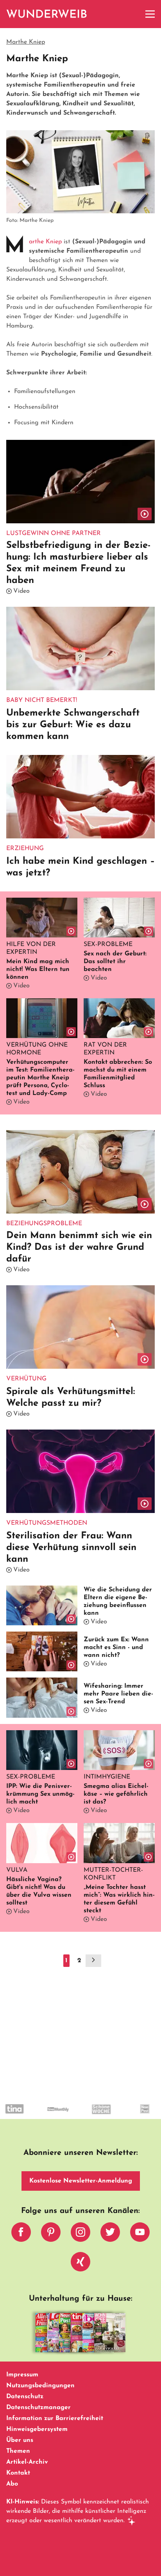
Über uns (20, 2440)
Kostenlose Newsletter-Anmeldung (81, 2181)
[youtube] (140, 2234)
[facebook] (21, 2234)
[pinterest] (51, 2234)
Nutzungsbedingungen (40, 2386)
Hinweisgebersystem (37, 2429)
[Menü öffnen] (150, 14)
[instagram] (80, 2234)
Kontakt (18, 2473)
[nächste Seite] (93, 1961)
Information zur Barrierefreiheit (55, 2418)
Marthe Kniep (45, 242)
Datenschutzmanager (38, 2408)
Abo (12, 2484)
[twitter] (110, 2234)
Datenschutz (25, 2397)
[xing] (80, 2264)
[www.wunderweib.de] (47, 14)
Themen (18, 2451)
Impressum (22, 2375)
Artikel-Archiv (27, 2462)
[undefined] (18, 2116)
